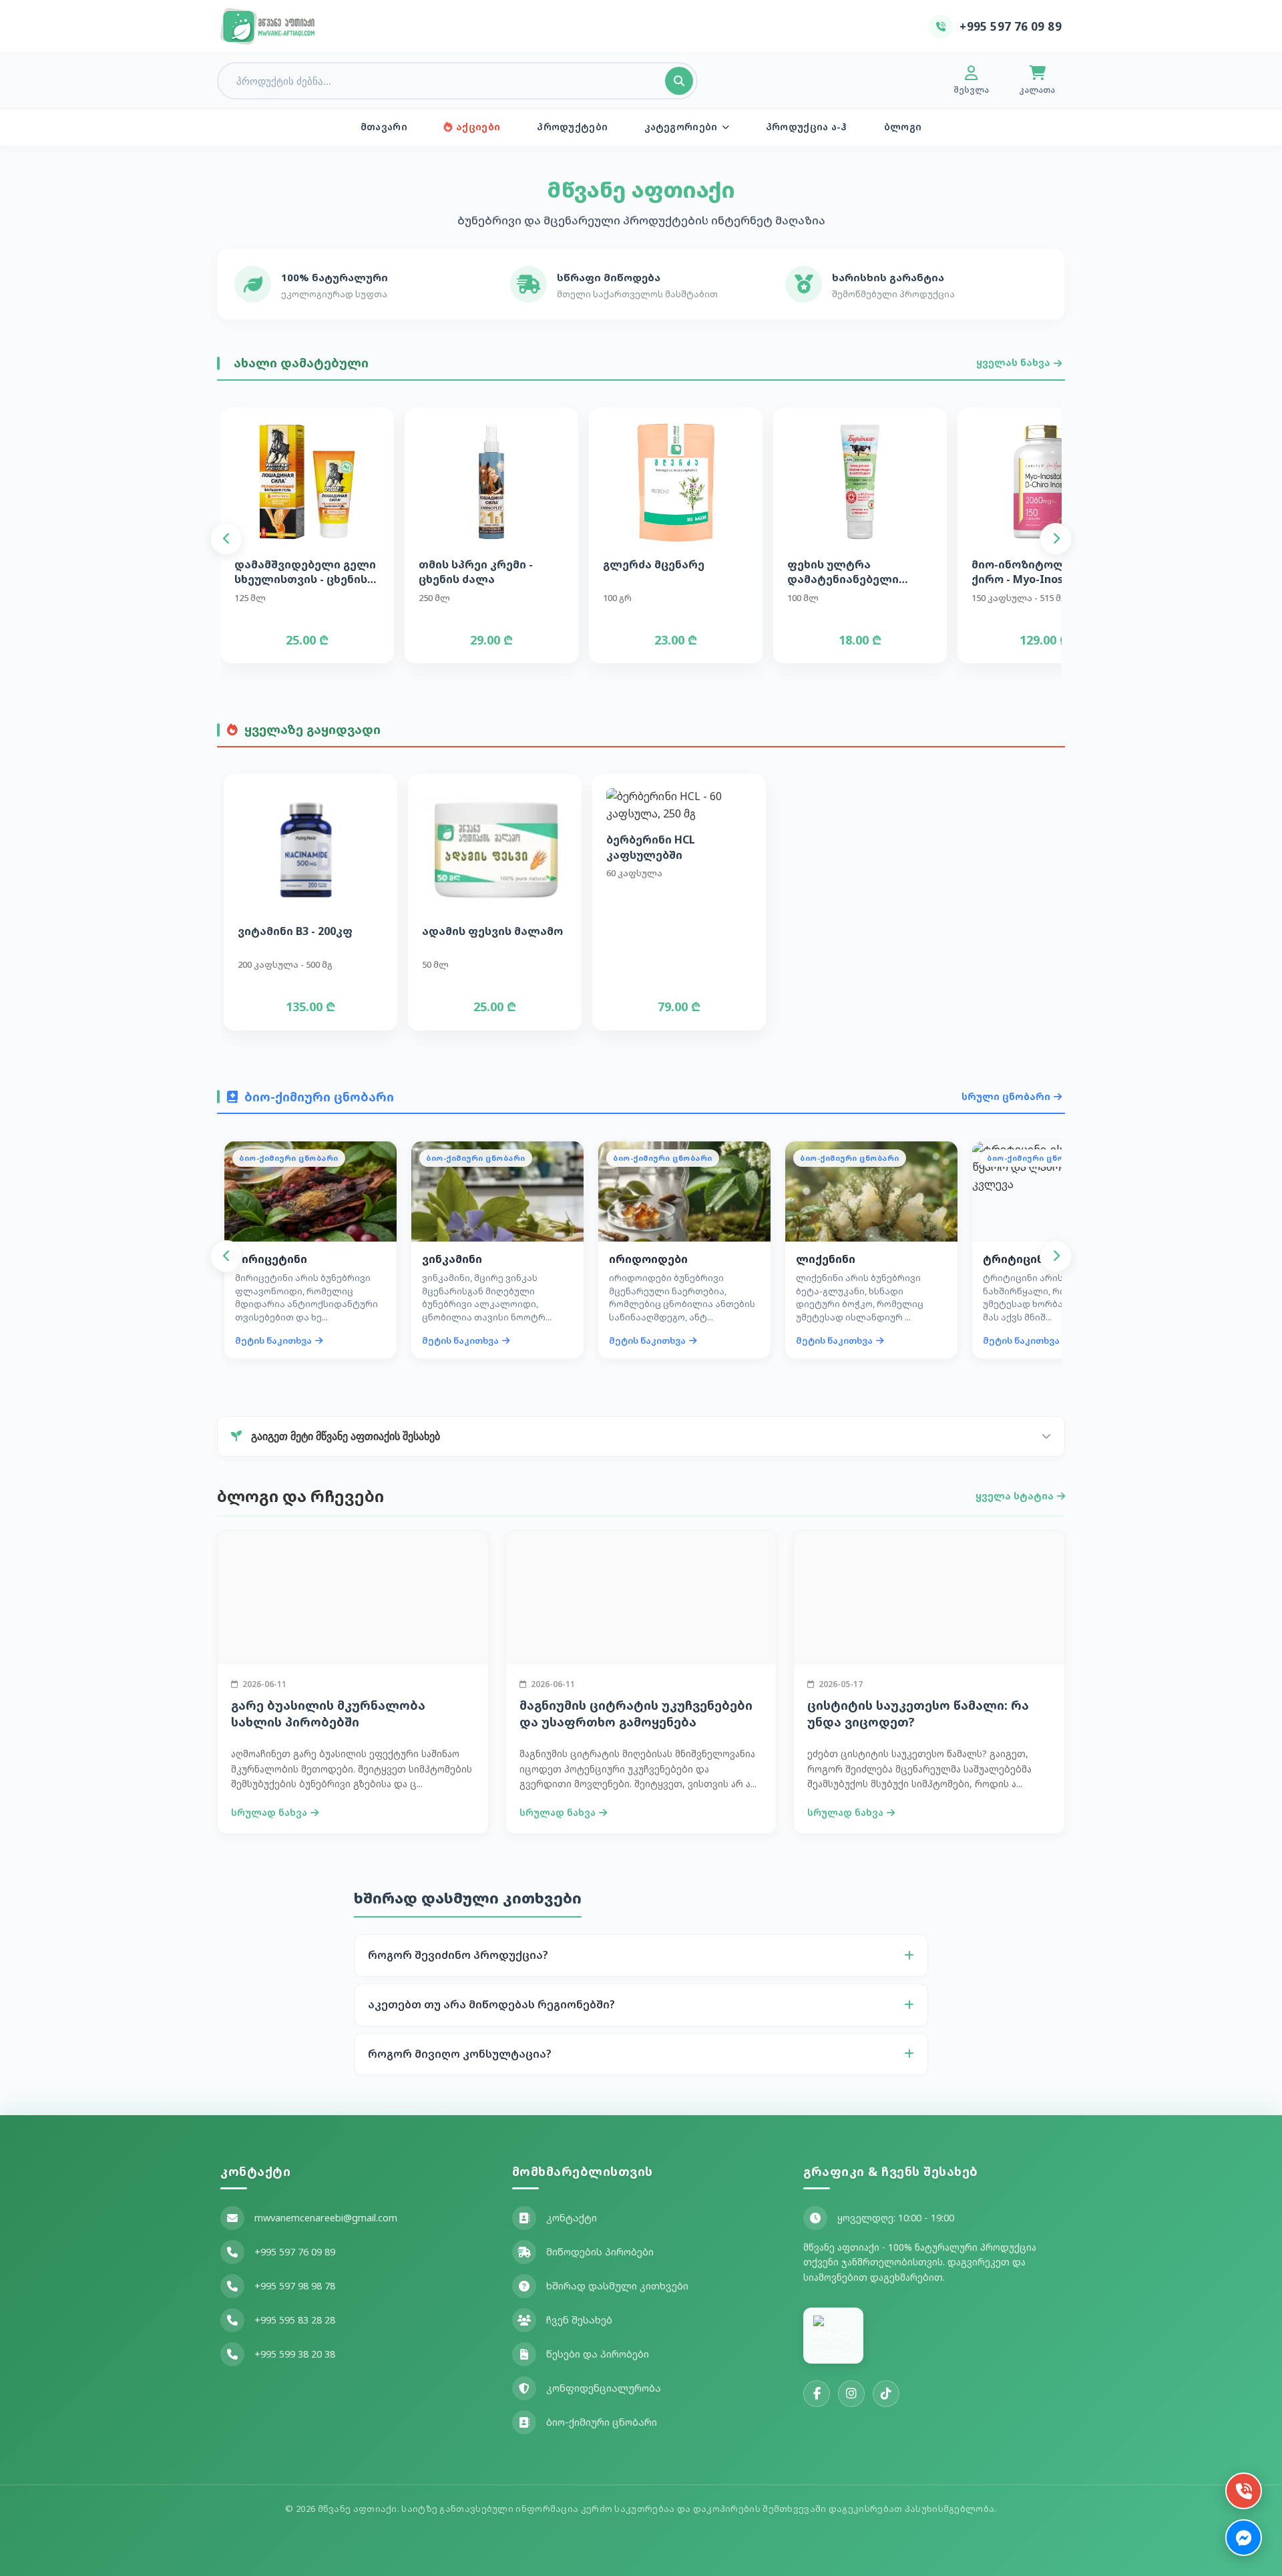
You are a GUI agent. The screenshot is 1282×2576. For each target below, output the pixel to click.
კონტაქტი (572, 2218)
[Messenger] (1244, 2538)
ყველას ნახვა (1013, 362)
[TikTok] (886, 2394)
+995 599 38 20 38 (295, 2354)
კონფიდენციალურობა (604, 2388)
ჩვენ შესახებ (579, 2320)
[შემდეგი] (1056, 539)
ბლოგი (903, 127)
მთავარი (384, 127)
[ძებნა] (679, 81)
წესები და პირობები (598, 2354)
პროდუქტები (572, 127)
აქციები (478, 127)
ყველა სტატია (1015, 1496)
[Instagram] (851, 2394)
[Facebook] (817, 2394)
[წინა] (226, 539)
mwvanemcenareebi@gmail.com (326, 2218)
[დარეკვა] (1244, 2491)
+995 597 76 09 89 (295, 2252)
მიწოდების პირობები (600, 2252)
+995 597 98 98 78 (295, 2286)
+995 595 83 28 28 (295, 2320)
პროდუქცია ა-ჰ (807, 127)
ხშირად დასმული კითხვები (617, 2286)
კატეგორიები (681, 127)
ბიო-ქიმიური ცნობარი (602, 2422)
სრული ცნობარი (1006, 1096)
